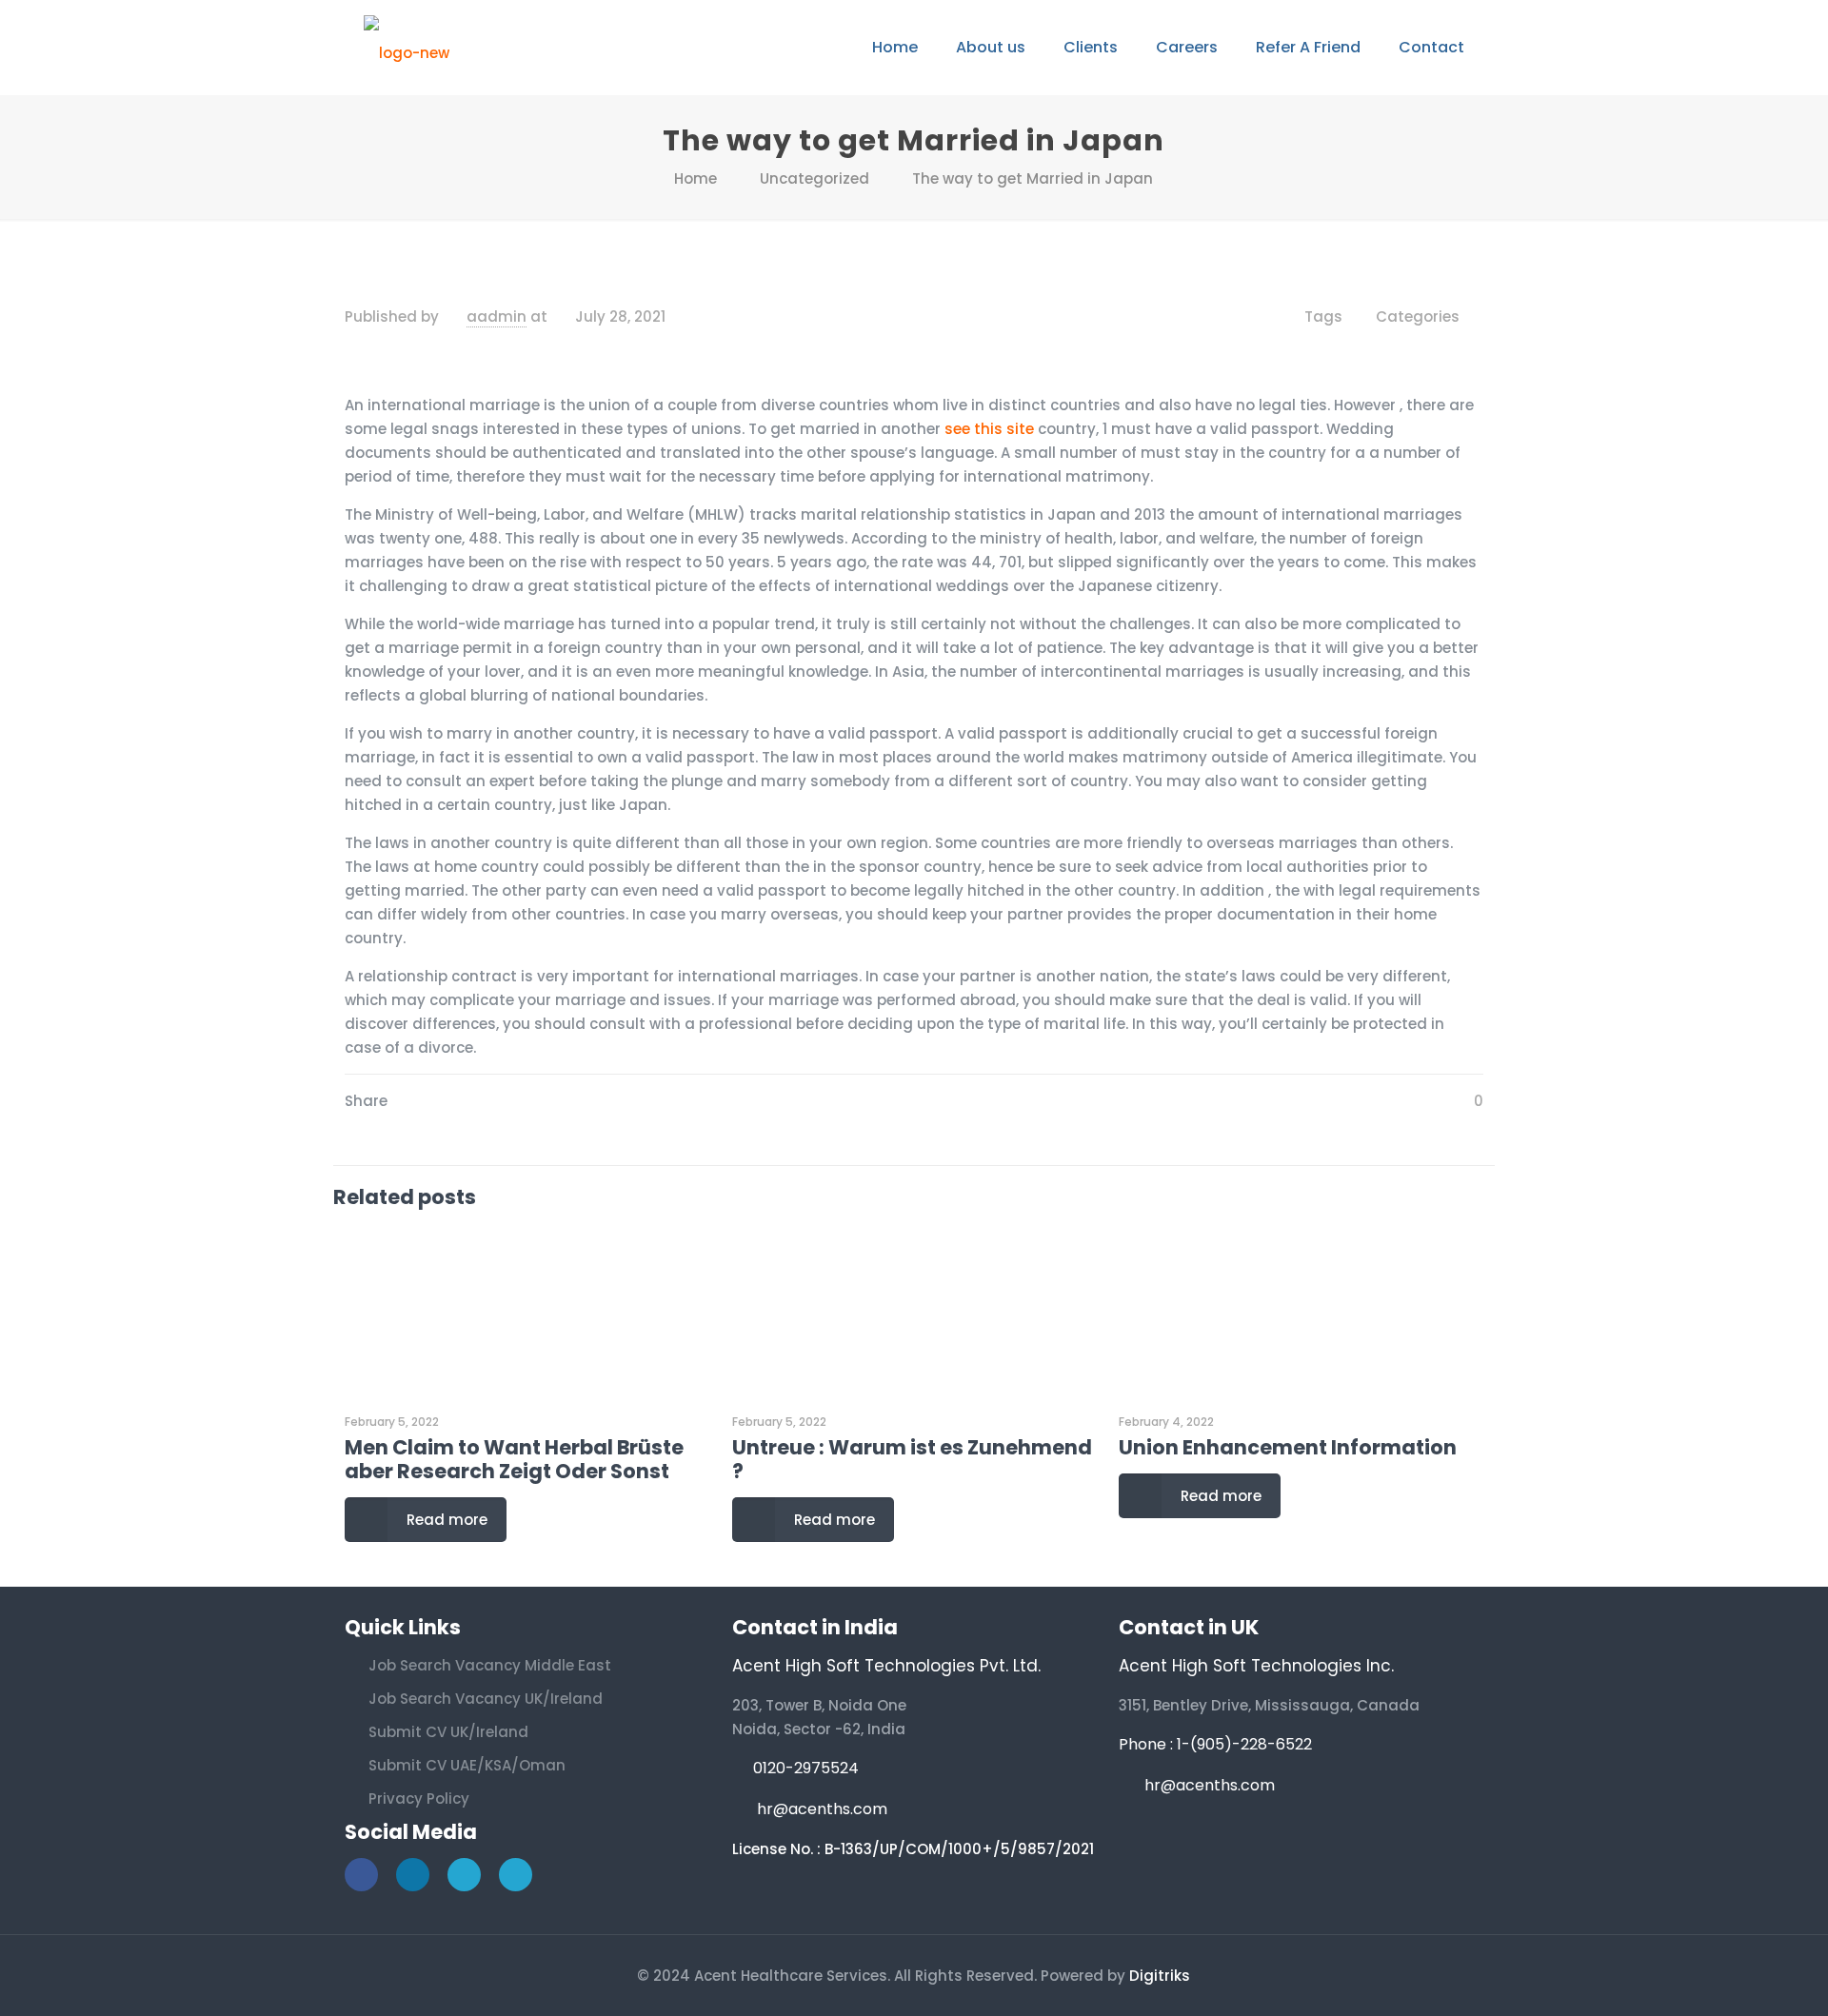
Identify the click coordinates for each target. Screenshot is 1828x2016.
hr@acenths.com (822, 1809)
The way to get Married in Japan (1033, 178)
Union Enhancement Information (1288, 1447)
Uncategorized (815, 178)
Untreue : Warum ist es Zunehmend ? (912, 1459)
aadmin (497, 316)
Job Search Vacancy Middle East (490, 1665)
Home (695, 178)
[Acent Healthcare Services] (407, 48)
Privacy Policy (419, 1799)
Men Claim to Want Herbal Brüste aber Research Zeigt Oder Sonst (514, 1459)
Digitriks (1160, 1976)
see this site (989, 429)
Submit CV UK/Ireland (448, 1732)
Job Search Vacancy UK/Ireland (486, 1699)
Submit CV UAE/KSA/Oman (467, 1765)
